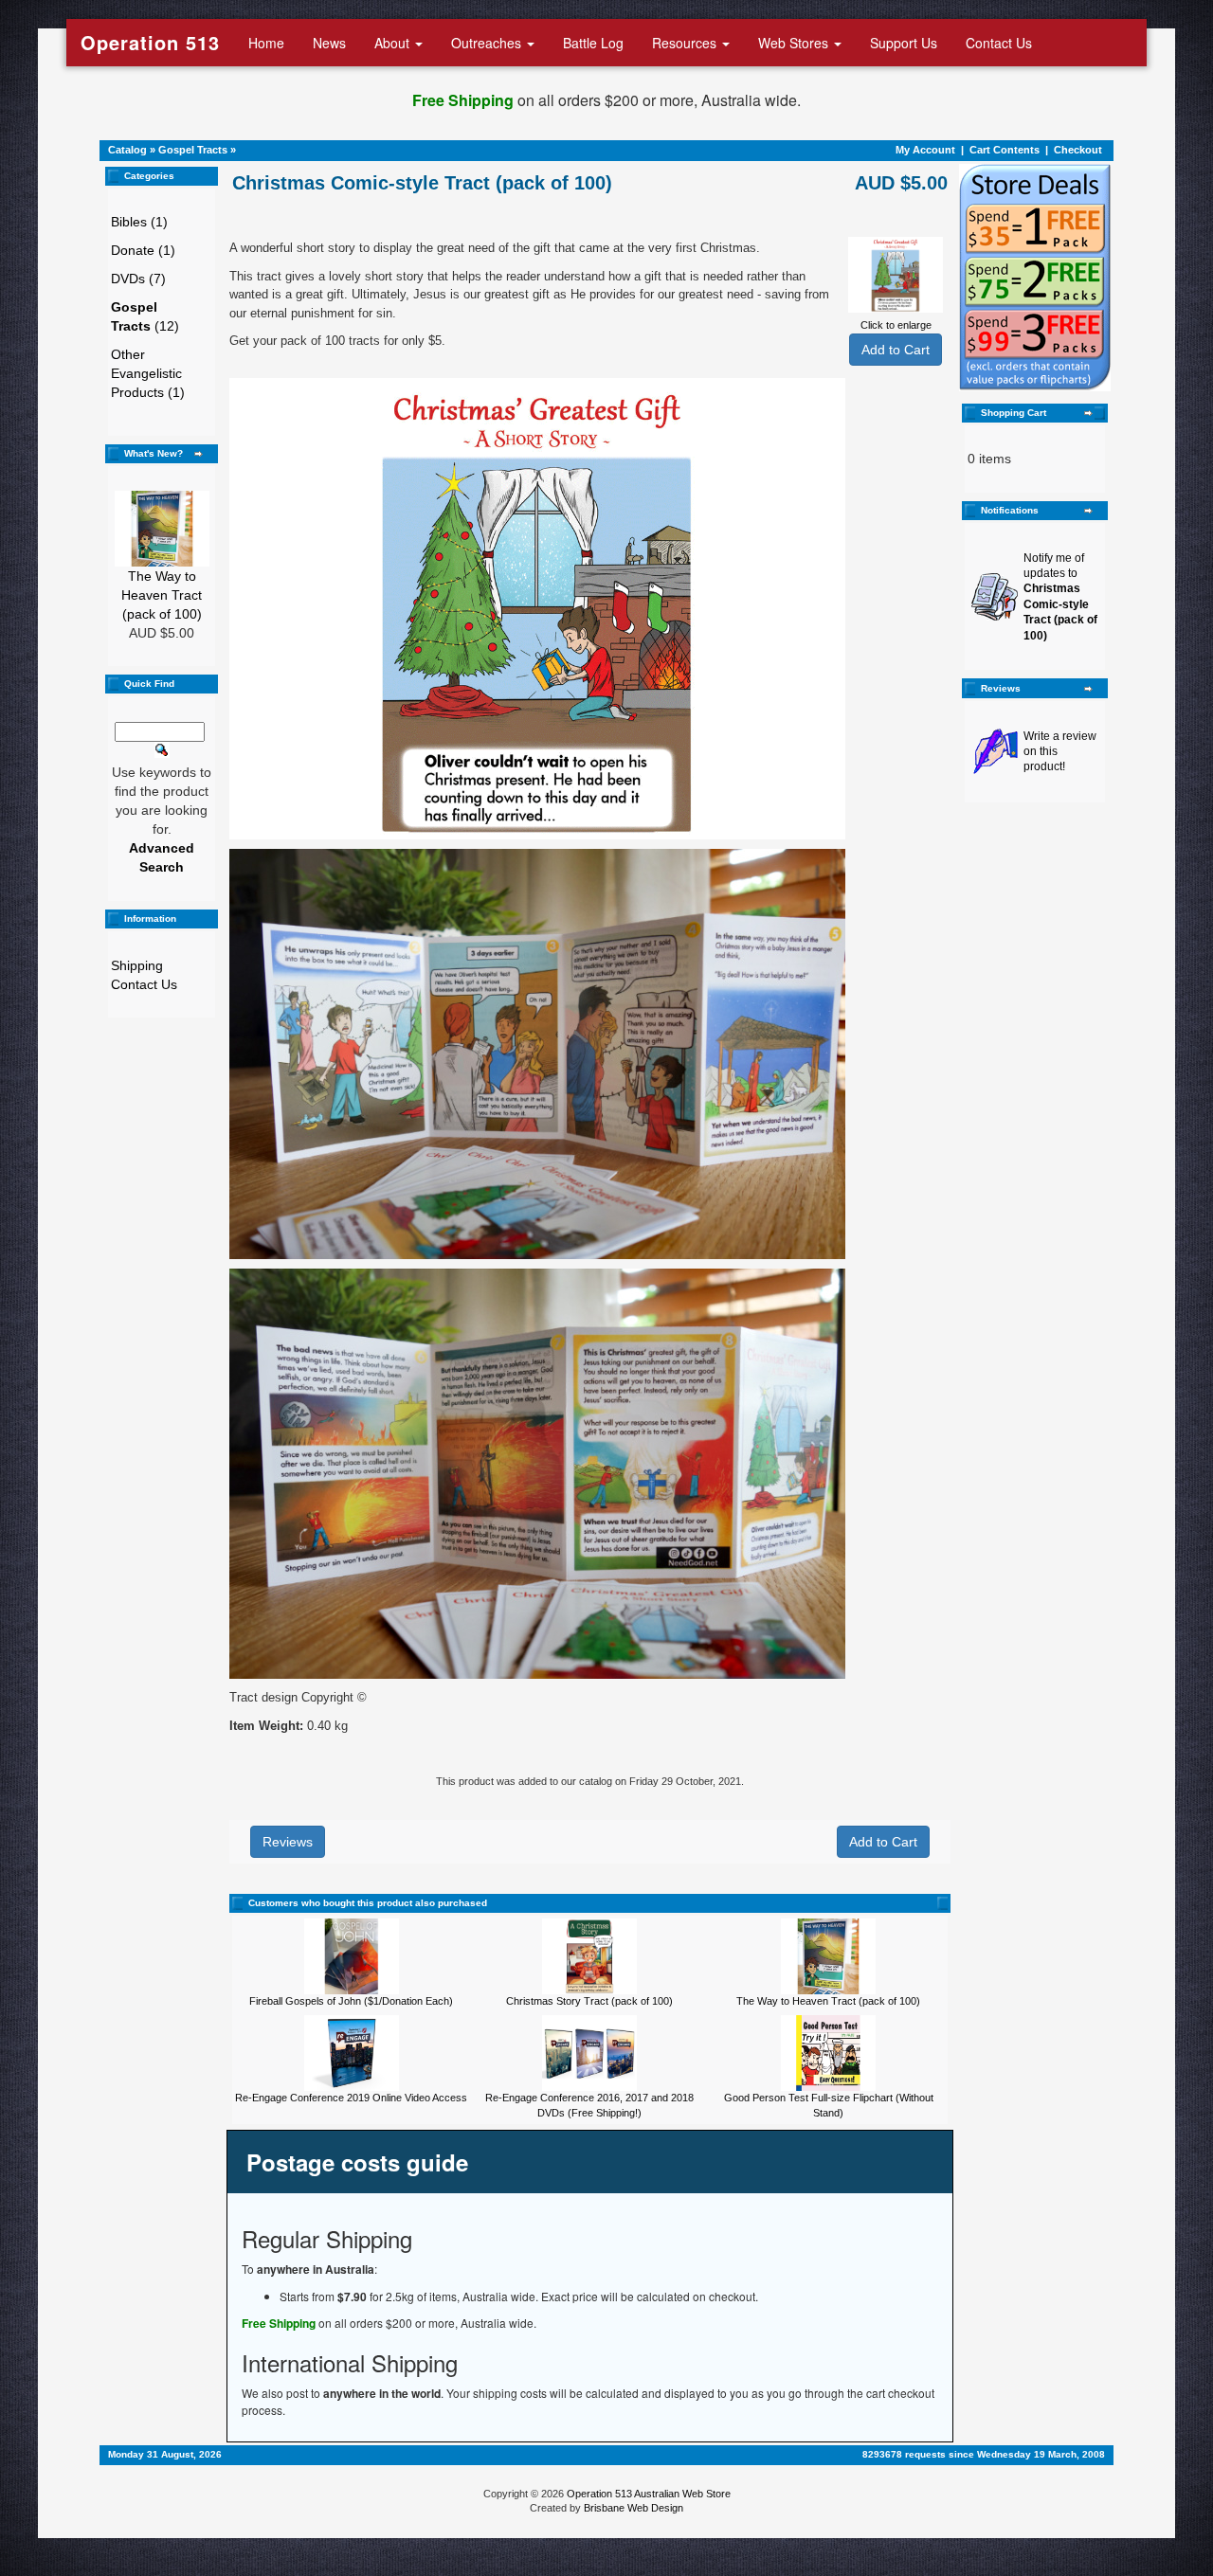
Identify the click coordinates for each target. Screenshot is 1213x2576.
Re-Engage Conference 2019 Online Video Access (351, 2098)
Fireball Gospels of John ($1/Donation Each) (351, 2001)
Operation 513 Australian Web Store (649, 2494)
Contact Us (999, 43)
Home (266, 43)
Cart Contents (1005, 150)
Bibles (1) (139, 222)
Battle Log (593, 43)
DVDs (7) (138, 279)
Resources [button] (686, 43)
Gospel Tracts (193, 150)
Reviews (288, 1842)
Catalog (127, 150)
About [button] (394, 43)
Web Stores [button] (795, 43)
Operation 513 (150, 42)
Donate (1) (143, 250)
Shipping (137, 965)
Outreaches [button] (488, 43)
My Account (925, 150)
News (329, 43)
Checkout (1078, 150)
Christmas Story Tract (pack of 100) (589, 2001)
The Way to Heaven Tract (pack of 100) (162, 595)
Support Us (904, 43)
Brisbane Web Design (634, 2508)
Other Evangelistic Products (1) (148, 373)
